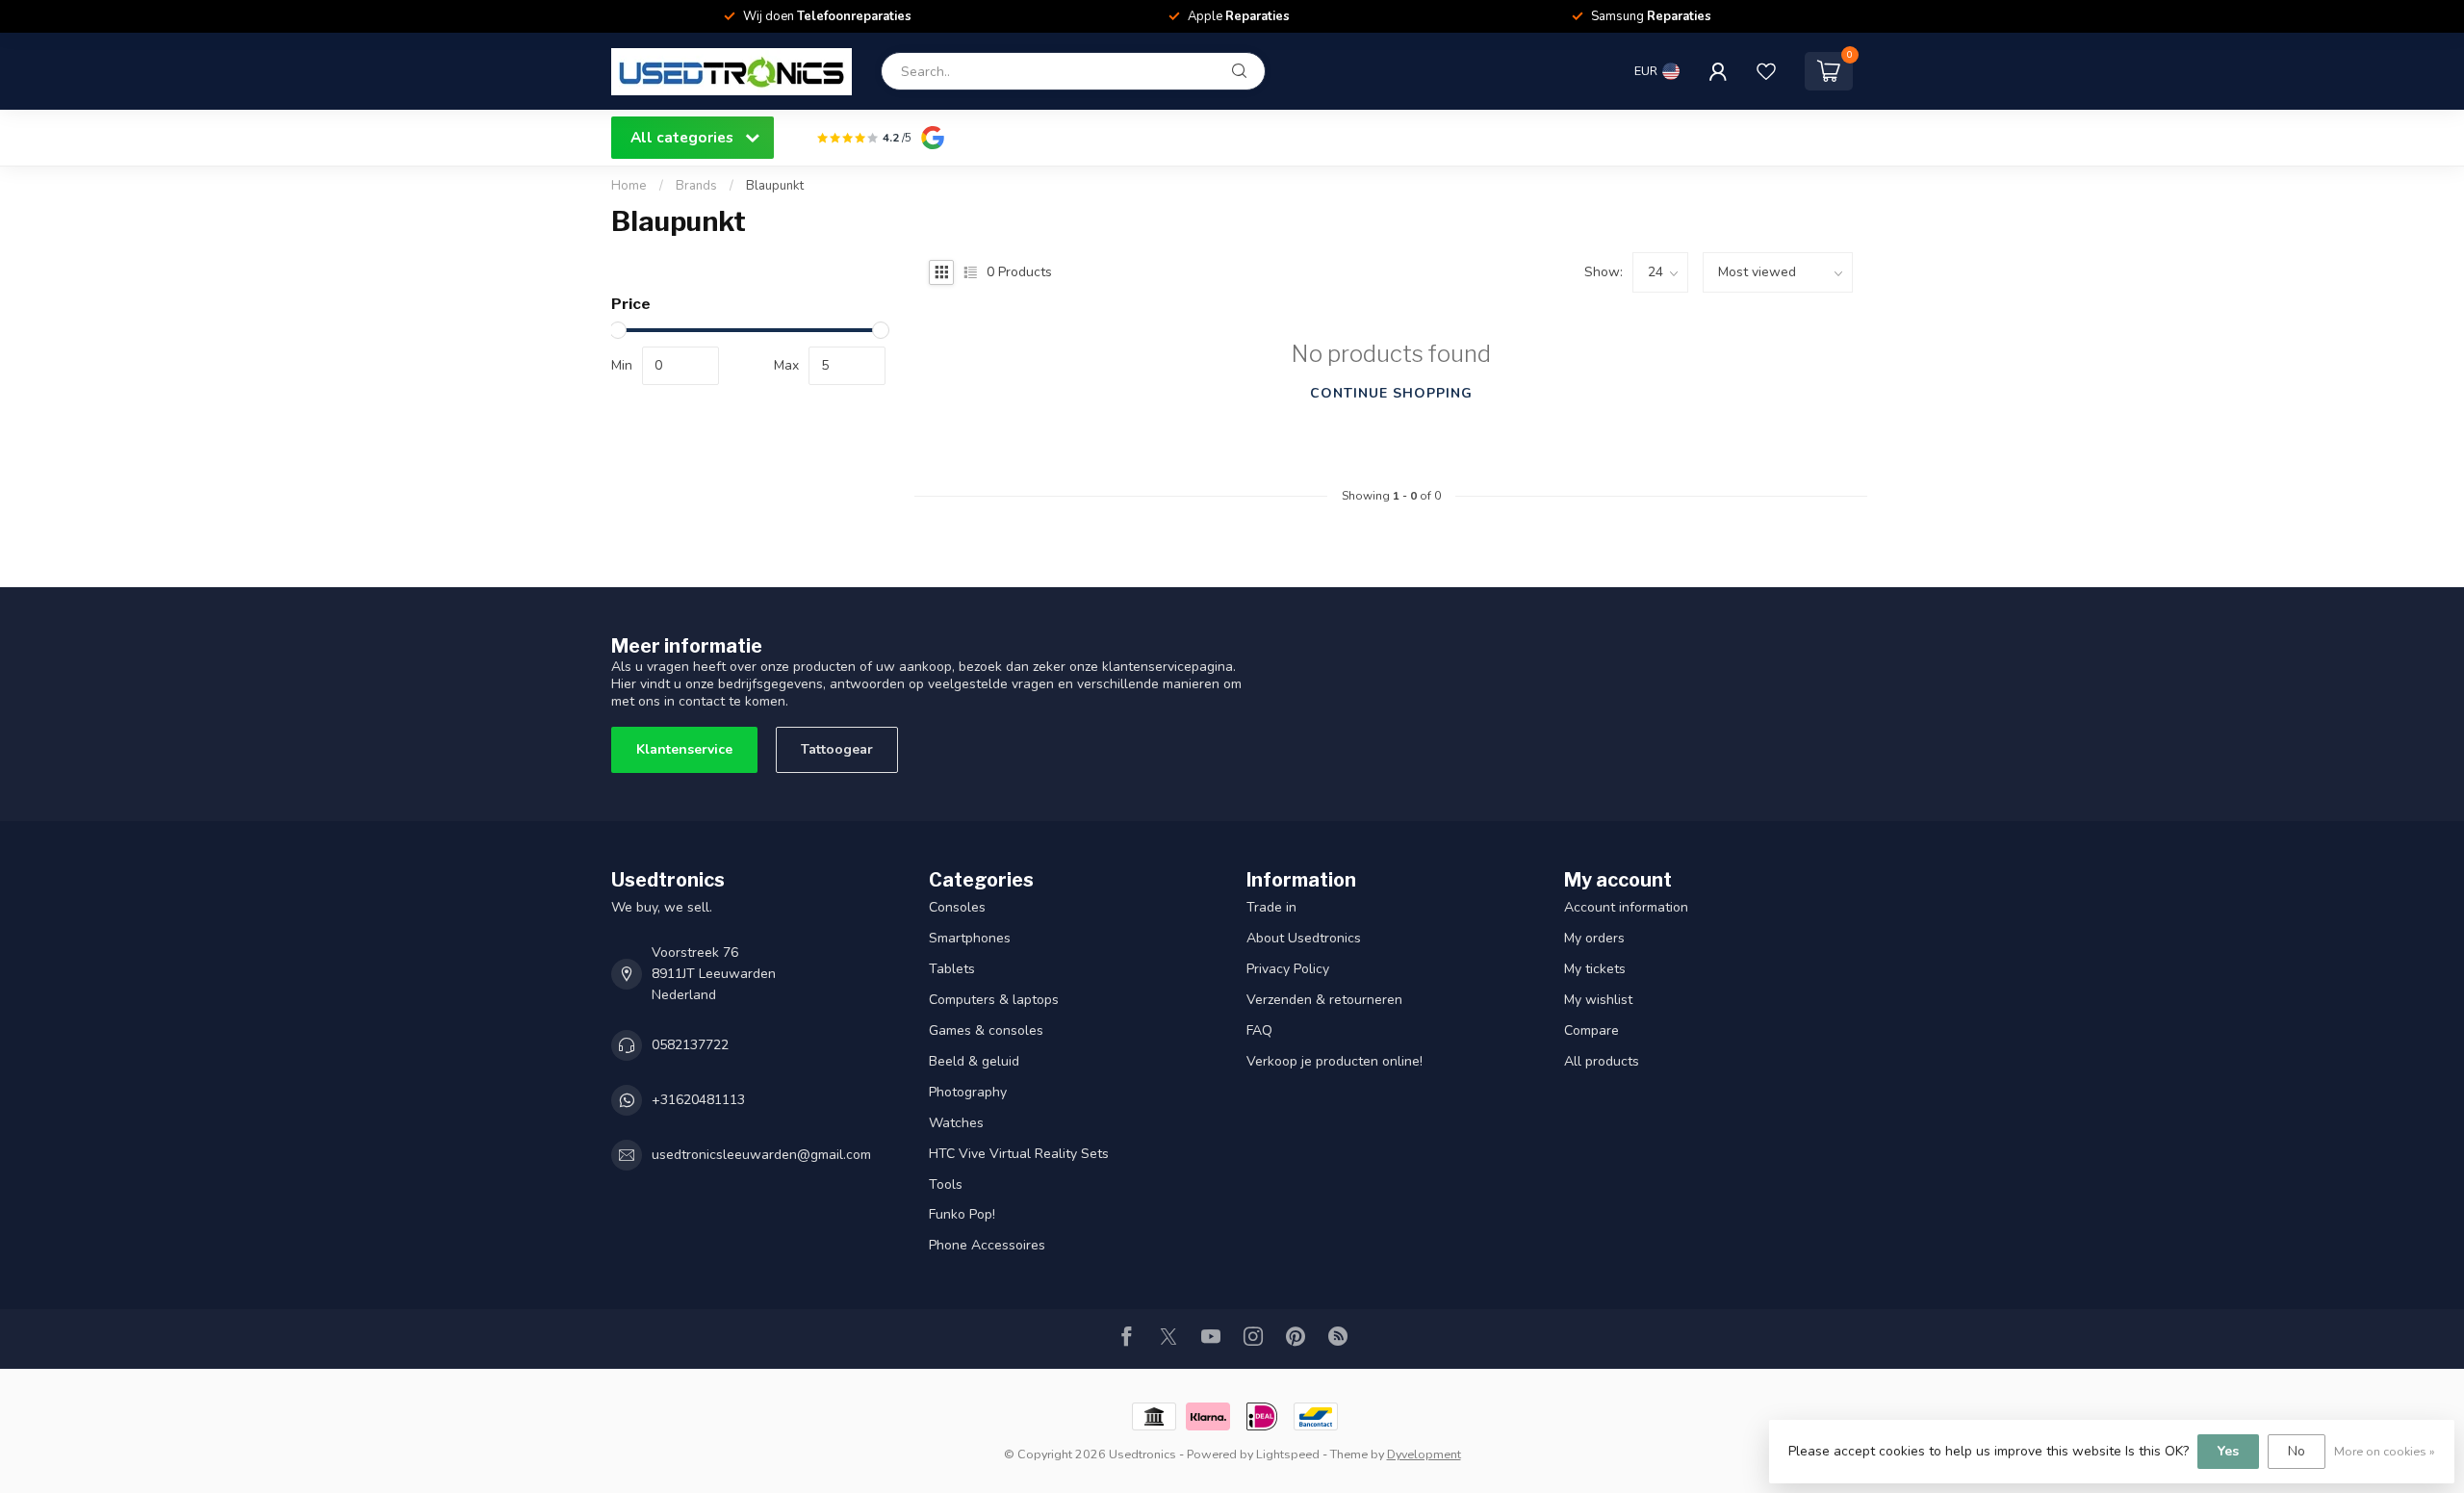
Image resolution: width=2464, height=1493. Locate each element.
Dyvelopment (1424, 1454)
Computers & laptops (994, 1000)
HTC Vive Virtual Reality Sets (1019, 1154)
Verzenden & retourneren (1324, 1000)
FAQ (1259, 1030)
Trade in (1271, 907)
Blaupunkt (775, 186)
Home (629, 186)
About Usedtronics (1304, 938)
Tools (946, 1184)
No (2297, 1451)
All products (1602, 1061)
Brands (696, 186)
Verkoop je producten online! (1335, 1061)
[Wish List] (1766, 71)
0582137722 (690, 1045)
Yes (2228, 1451)
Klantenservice (684, 749)
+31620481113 (698, 1100)
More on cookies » (2385, 1451)
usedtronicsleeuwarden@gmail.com (761, 1155)
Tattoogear (837, 749)
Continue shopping (1391, 393)
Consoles (957, 907)
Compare (1591, 1030)
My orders (1594, 938)
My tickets (1595, 969)
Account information (1626, 907)
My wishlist (1598, 1000)
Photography (968, 1092)
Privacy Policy (1288, 969)
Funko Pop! (962, 1214)
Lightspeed (1288, 1454)
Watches (956, 1123)
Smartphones (970, 938)
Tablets (952, 969)
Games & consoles (986, 1030)
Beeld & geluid (974, 1061)
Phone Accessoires (987, 1245)
